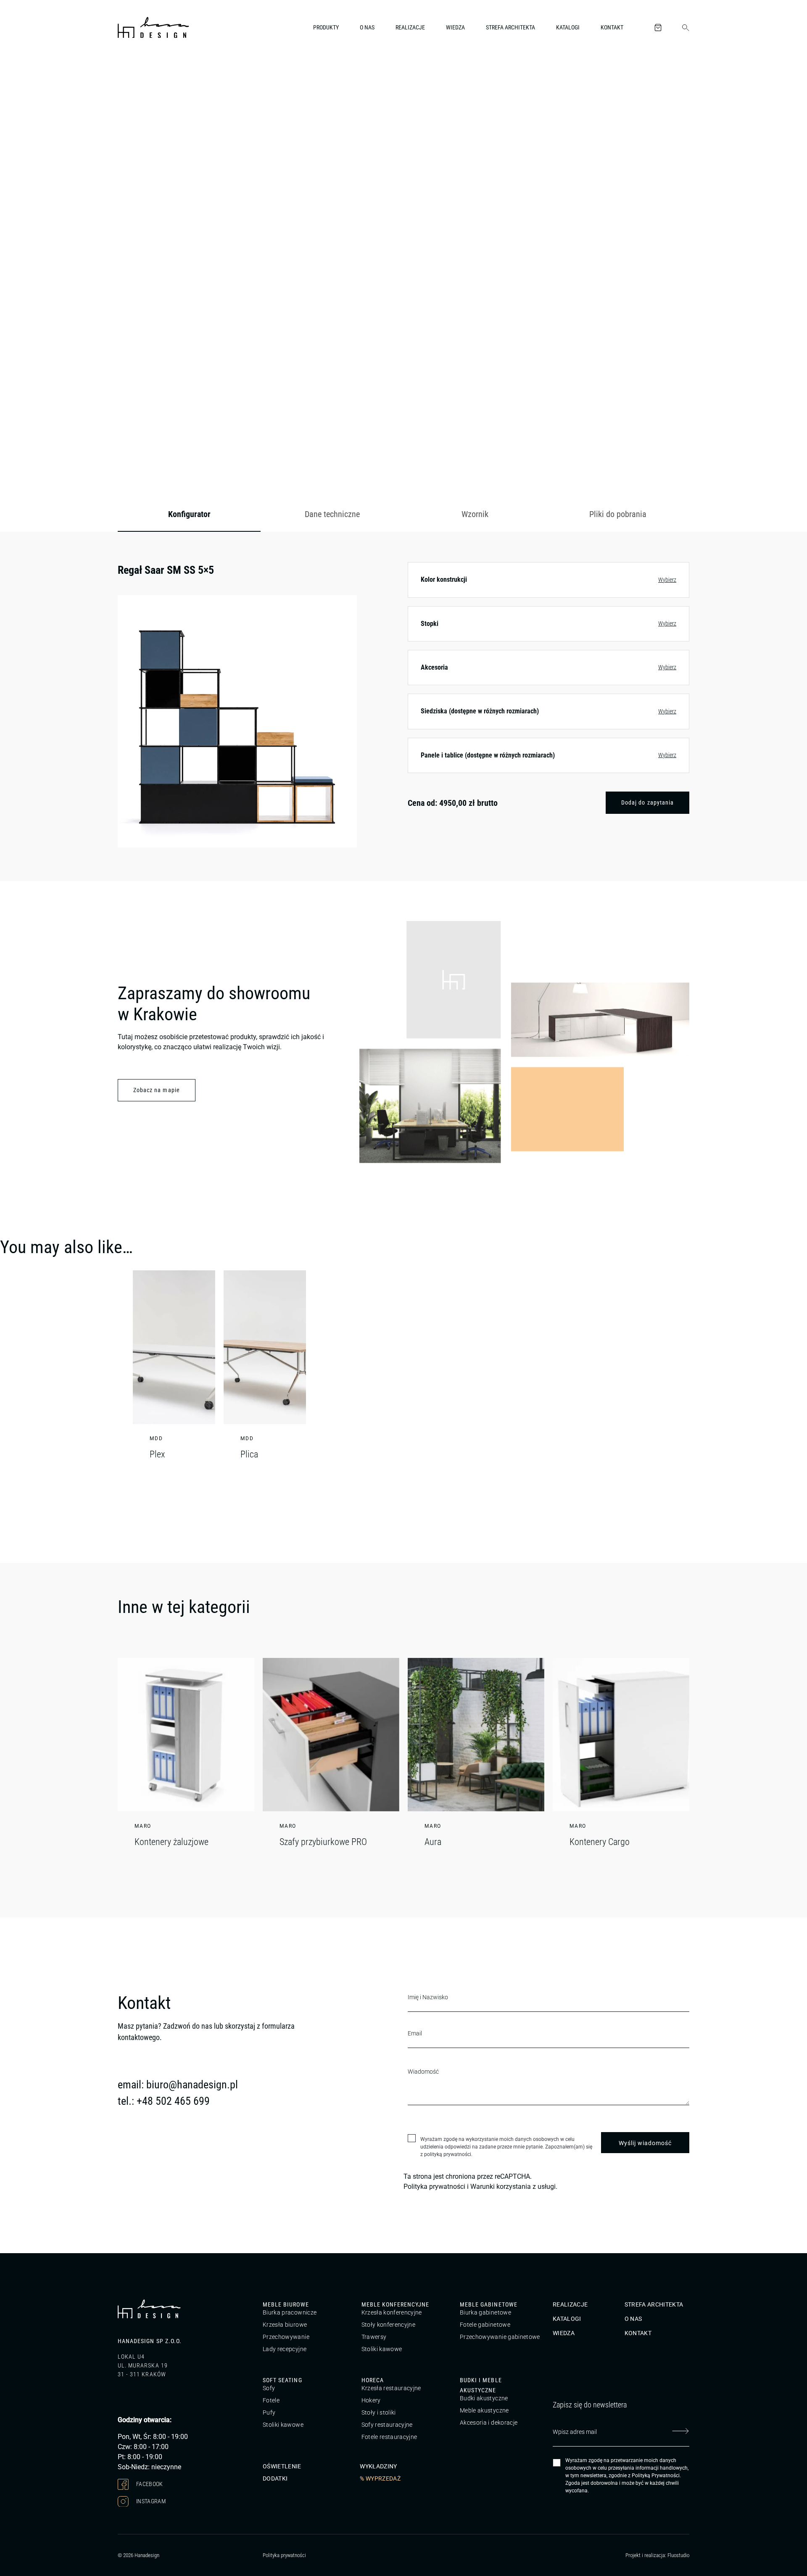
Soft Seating (282, 2380)
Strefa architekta (510, 27)
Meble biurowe (286, 2304)
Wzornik (475, 514)
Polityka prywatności (434, 2187)
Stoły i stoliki (379, 2412)
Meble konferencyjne (396, 2304)
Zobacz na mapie (157, 1090)
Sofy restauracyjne (387, 2425)
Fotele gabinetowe (485, 2325)
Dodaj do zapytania (647, 802)
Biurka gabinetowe (485, 2312)
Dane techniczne (332, 514)
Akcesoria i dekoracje (489, 2423)
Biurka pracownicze (290, 2312)
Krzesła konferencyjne (392, 2312)
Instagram (150, 2501)
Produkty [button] (326, 27)
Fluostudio (678, 2555)
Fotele (271, 2400)
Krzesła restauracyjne (391, 2388)
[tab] (189, 515)
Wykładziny (378, 2466)
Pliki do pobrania (618, 514)
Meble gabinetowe (489, 2304)
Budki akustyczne (484, 2398)
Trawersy (374, 2337)
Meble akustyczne (484, 2410)
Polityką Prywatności (656, 2476)
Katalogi (568, 27)
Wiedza (455, 27)
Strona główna (134, 73)
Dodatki (275, 2478)
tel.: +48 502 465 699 (164, 2101)
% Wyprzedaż (380, 2478)
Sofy (269, 2388)
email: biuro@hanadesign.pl (178, 2085)
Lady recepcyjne (285, 2349)
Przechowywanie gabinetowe (500, 2337)
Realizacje (410, 27)
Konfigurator (189, 514)
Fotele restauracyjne (389, 2437)
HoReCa (373, 2380)
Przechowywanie (286, 2337)
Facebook (149, 2484)
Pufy (269, 2412)
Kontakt (612, 27)
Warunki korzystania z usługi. (514, 2187)
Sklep (167, 73)
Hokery (371, 2400)
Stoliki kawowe (382, 2349)
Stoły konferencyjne (389, 2325)
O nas (367, 27)
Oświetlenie (282, 2466)
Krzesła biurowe (285, 2325)
